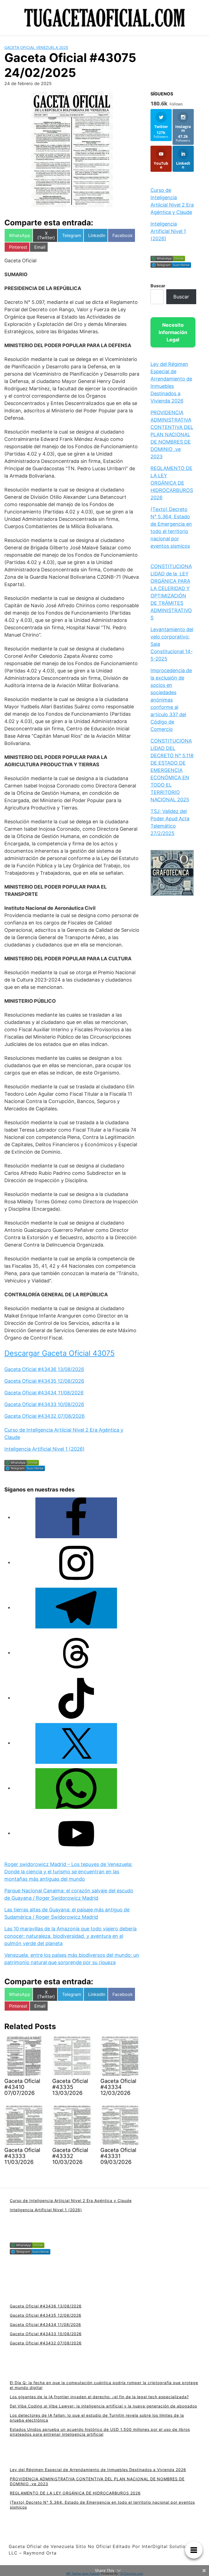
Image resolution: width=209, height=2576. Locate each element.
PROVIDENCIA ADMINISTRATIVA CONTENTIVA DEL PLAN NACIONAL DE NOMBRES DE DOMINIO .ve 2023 (172, 434)
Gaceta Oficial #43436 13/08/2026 (44, 1369)
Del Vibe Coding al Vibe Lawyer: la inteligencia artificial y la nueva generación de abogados (103, 2406)
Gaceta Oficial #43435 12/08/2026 (44, 1381)
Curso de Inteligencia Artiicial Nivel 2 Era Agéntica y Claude (71, 2200)
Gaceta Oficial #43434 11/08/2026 (44, 1393)
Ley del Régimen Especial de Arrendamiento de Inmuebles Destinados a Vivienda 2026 (98, 2470)
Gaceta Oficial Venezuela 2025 (36, 47)
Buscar (158, 286)
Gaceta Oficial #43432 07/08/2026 (44, 1416)
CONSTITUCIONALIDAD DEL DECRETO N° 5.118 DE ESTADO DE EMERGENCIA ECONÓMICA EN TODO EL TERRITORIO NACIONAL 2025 (172, 770)
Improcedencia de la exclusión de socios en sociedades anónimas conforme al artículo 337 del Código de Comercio (171, 700)
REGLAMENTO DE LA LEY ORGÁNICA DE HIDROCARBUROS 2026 (172, 483)
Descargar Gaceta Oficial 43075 (59, 1353)
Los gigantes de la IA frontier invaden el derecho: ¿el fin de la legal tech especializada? (99, 2397)
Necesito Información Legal (173, 332)
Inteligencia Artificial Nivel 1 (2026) (44, 1449)
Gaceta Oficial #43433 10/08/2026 (44, 1404)
